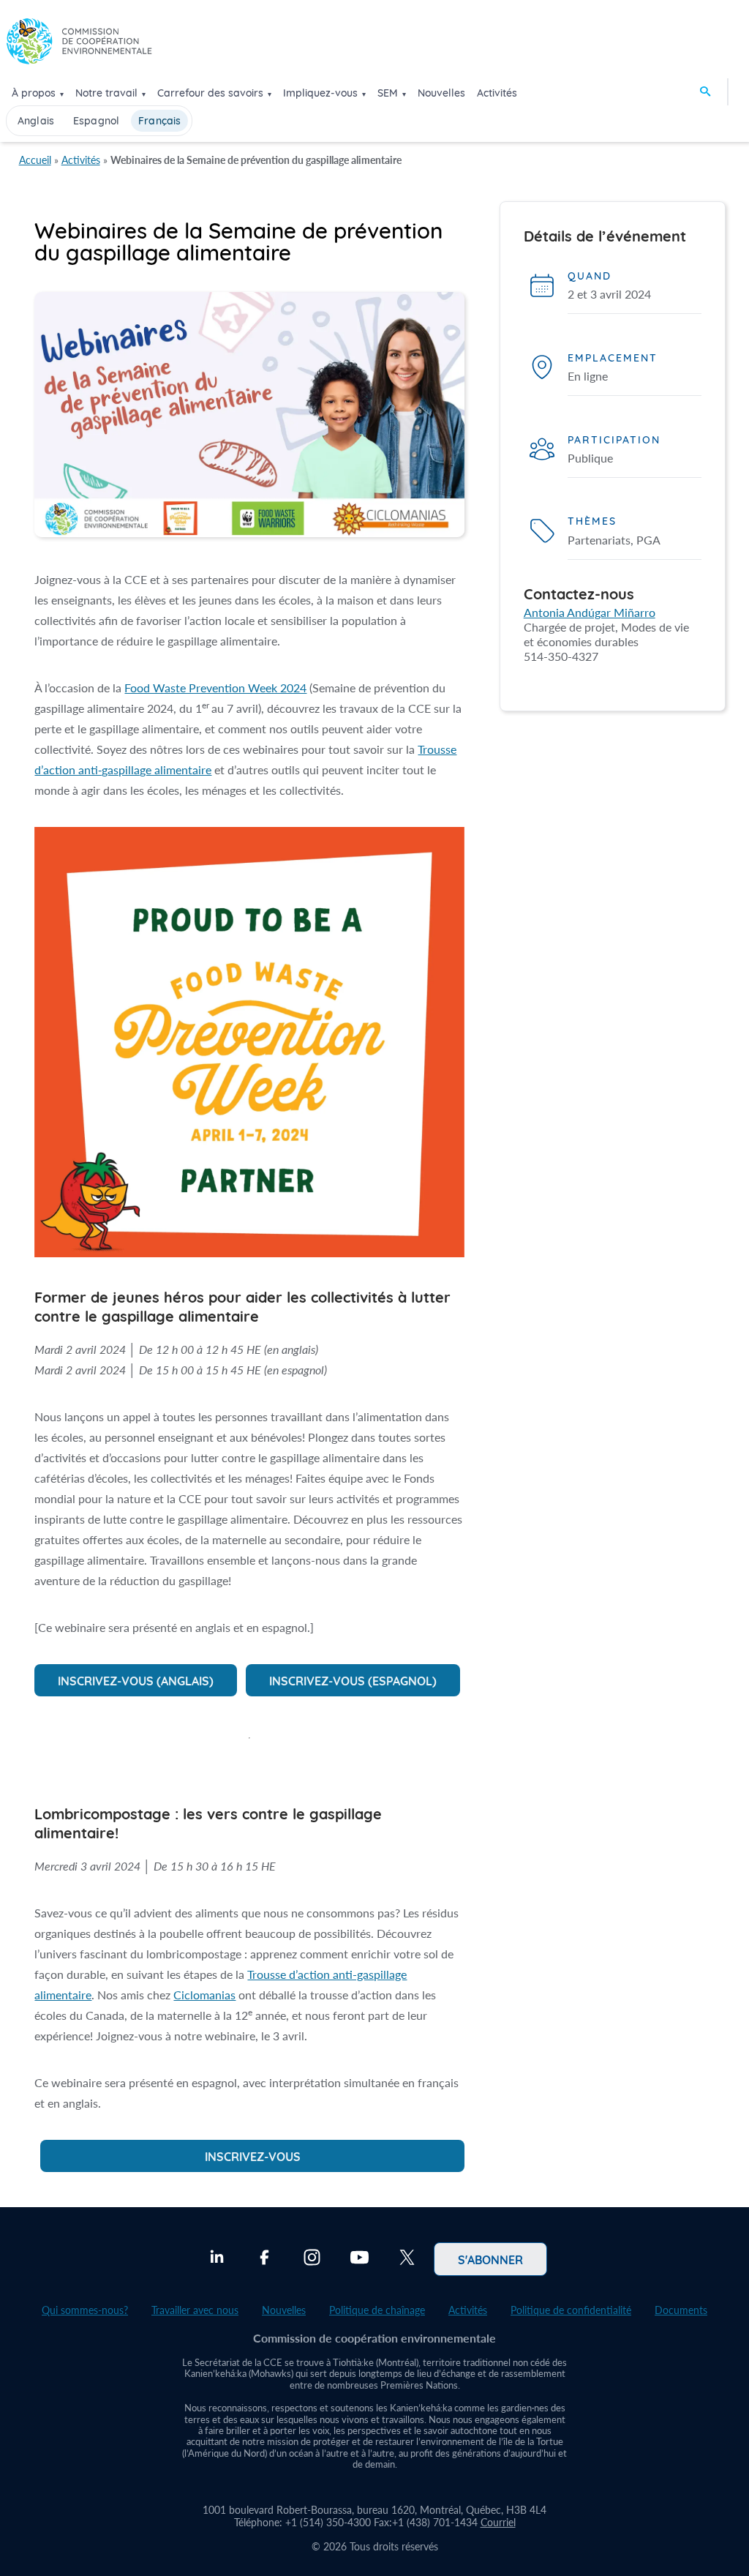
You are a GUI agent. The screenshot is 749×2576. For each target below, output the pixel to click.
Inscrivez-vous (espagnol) (353, 1680)
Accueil (35, 160)
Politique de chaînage (377, 2310)
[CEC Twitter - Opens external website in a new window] (407, 2259)
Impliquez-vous (320, 93)
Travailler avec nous (195, 2310)
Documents (681, 2310)
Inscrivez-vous (253, 2156)
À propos (34, 93)
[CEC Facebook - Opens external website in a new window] (264, 2259)
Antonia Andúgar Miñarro (590, 612)
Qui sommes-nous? (85, 2310)
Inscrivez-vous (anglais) (136, 1680)
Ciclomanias (204, 1995)
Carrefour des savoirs (210, 93)
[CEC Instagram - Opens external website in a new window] (312, 2259)
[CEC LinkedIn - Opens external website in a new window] (217, 2259)
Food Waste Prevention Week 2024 (215, 688)
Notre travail (106, 93)
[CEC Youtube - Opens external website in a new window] (360, 2259)
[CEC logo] (79, 45)
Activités (497, 93)
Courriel (498, 2522)
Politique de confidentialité (571, 2310)
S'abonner (490, 2259)
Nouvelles (441, 93)
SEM (388, 93)
